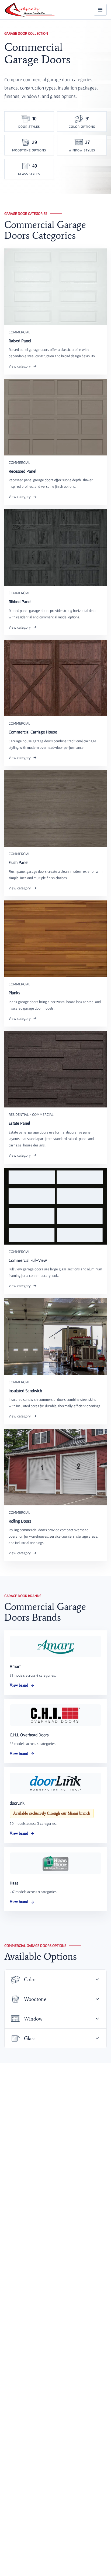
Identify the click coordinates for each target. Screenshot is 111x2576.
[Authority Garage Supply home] (30, 10)
